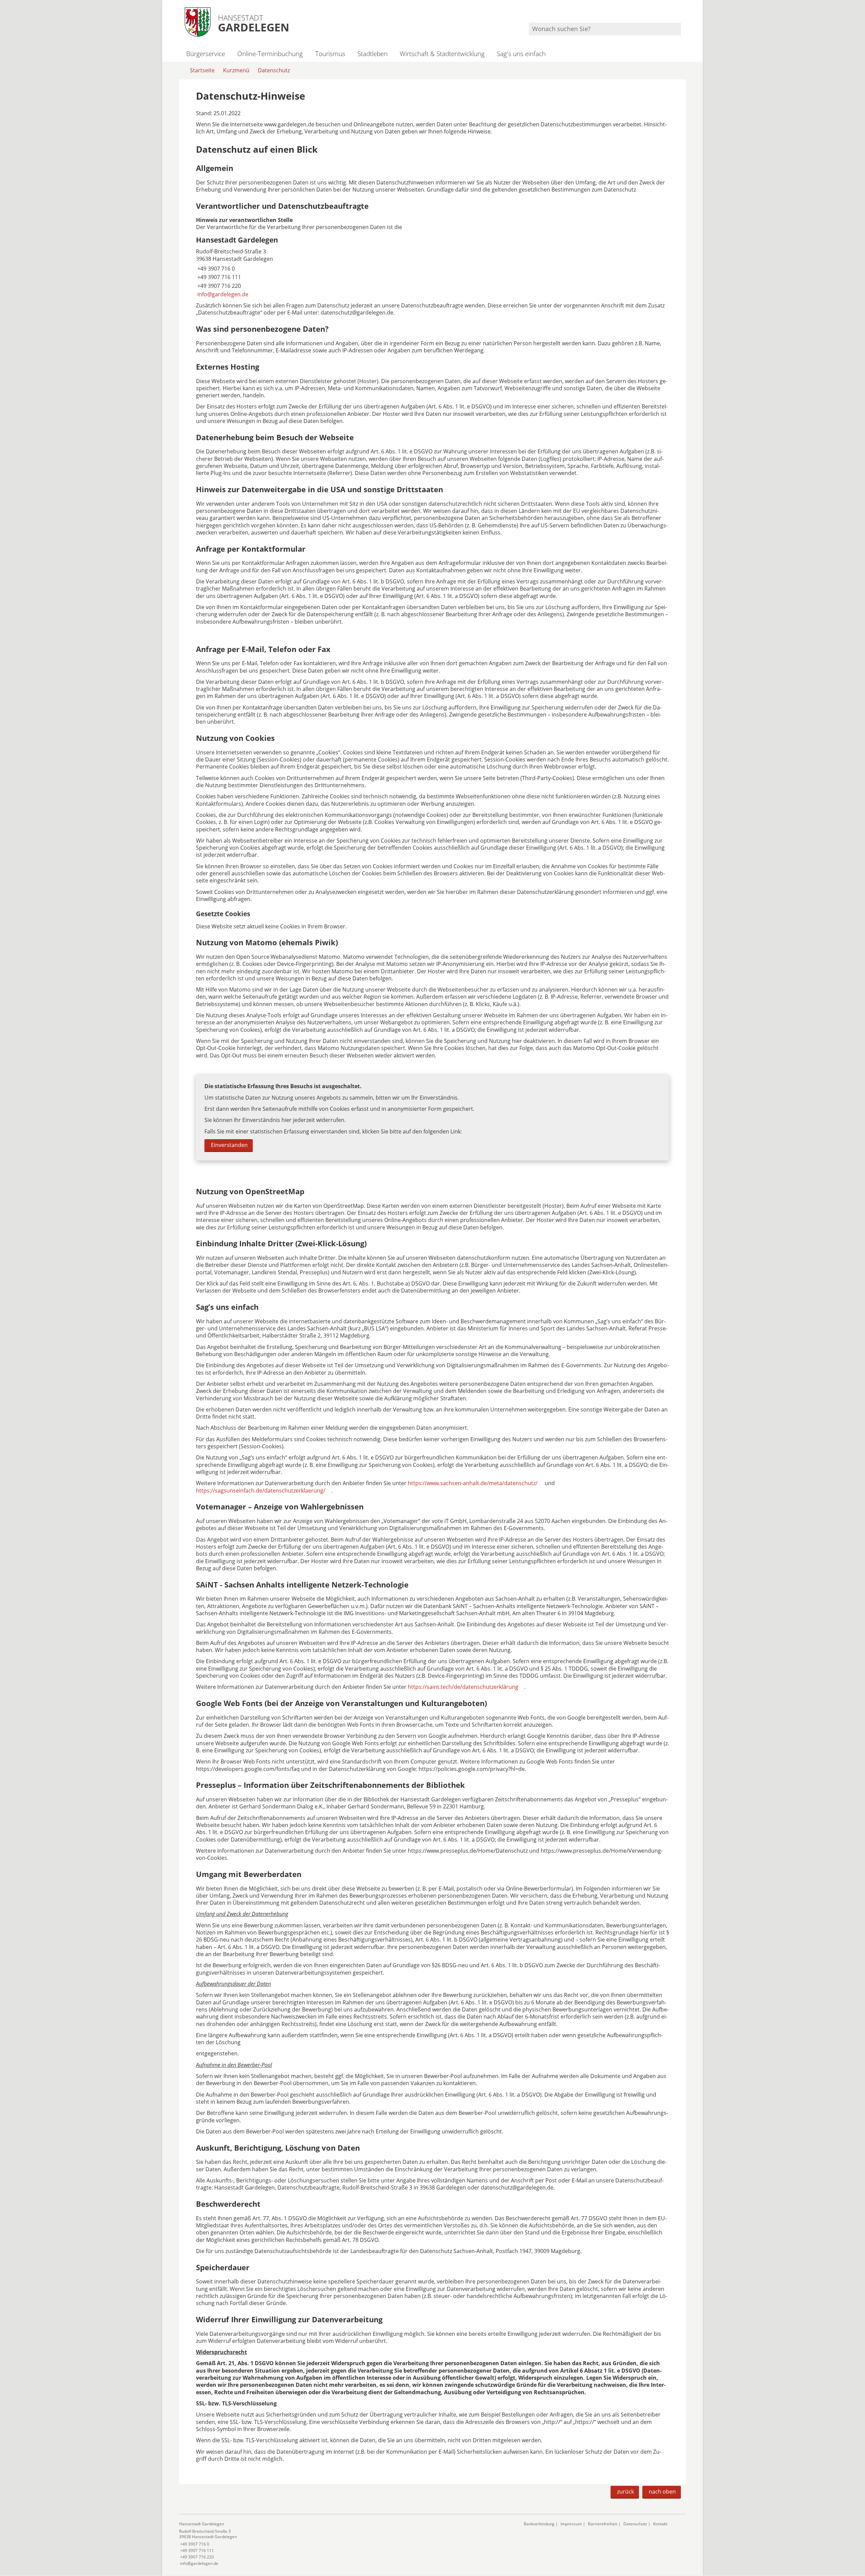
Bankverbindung (539, 2524)
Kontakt (660, 2524)
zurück (625, 2492)
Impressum (571, 2524)
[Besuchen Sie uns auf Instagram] (680, 14)
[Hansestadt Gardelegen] (432, 267)
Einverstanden (229, 1145)
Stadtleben (373, 54)
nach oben (662, 2492)
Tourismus (330, 54)
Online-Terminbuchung (270, 54)
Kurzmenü (236, 70)
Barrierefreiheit (603, 2524)
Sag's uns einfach (521, 54)
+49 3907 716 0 (215, 269)
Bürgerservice (206, 54)
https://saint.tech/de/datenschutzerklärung (463, 1687)
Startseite (202, 70)
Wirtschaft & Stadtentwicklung (442, 54)
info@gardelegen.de (222, 294)
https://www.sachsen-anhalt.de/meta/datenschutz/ (473, 1483)
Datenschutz (274, 70)
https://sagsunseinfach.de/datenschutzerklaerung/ (261, 1491)
